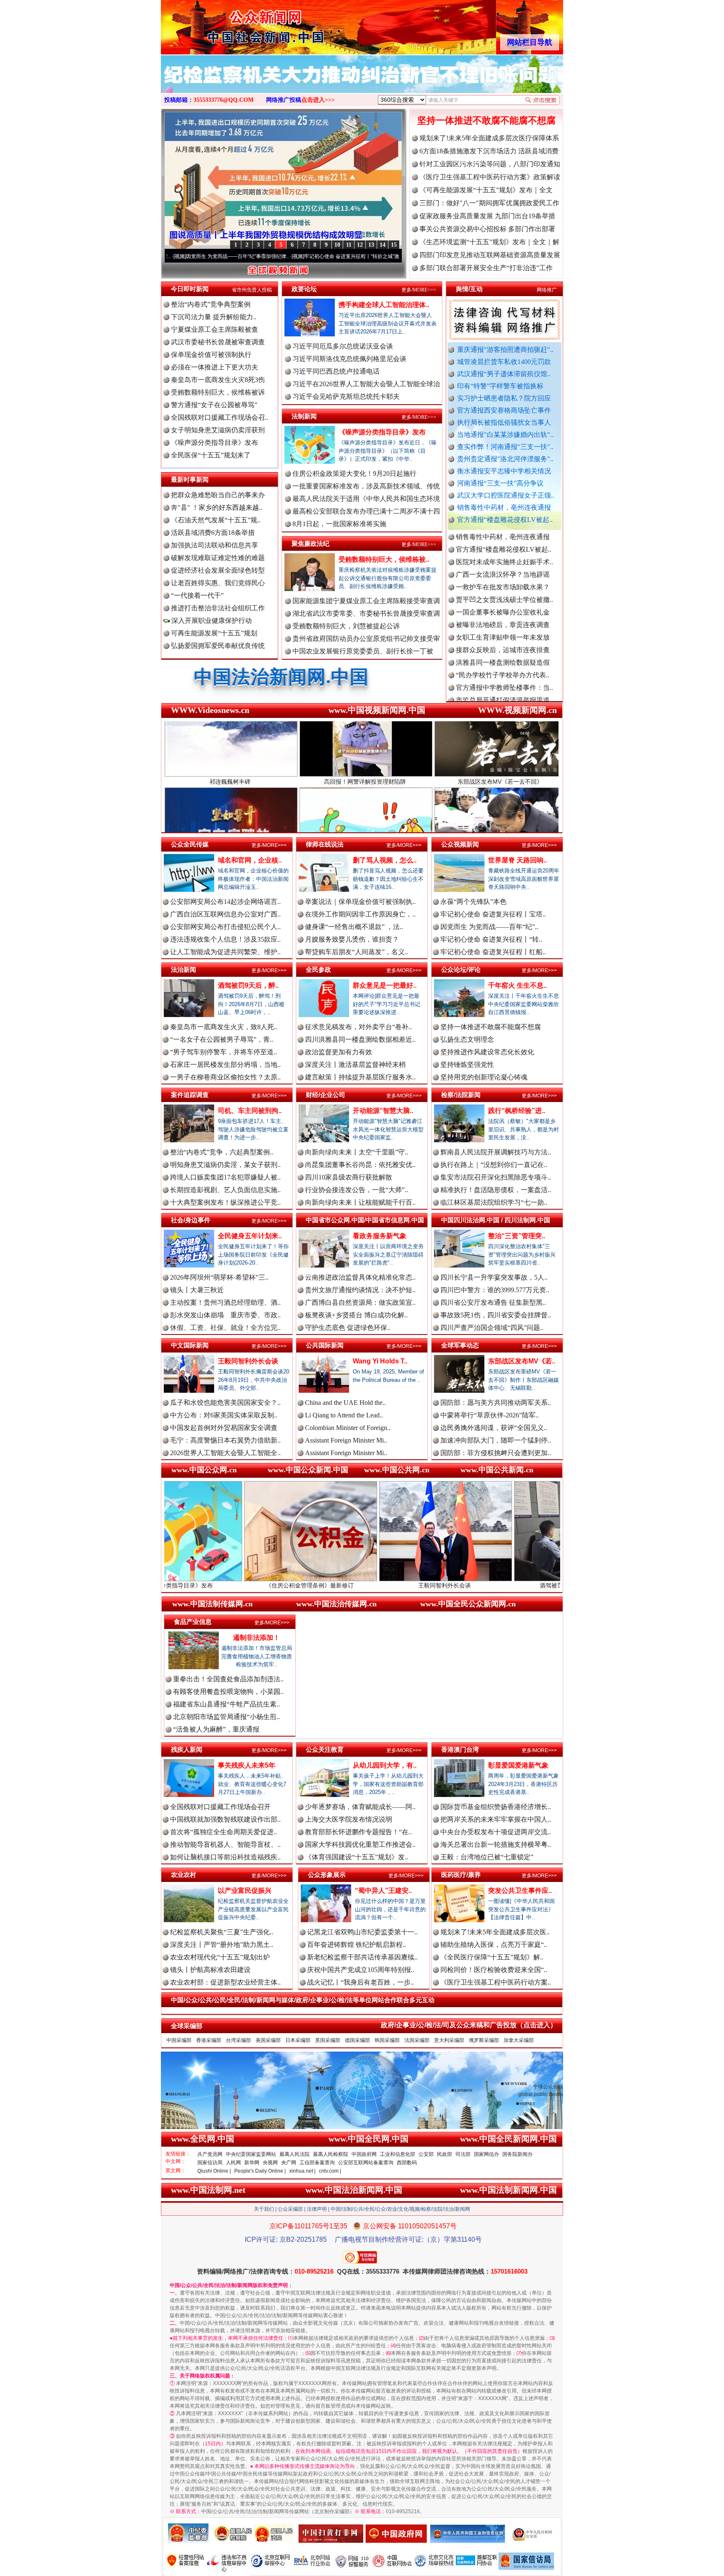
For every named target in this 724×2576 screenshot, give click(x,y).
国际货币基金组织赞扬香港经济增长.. (496, 1807)
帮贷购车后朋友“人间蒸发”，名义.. (357, 952)
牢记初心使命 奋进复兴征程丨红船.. (493, 952)
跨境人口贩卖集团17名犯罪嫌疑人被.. (225, 1177)
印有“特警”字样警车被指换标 (500, 386)
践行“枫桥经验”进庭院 (553, 1585)
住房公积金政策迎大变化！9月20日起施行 (354, 474)
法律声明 (317, 2209)
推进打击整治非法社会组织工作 (218, 608)
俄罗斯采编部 (484, 2040)
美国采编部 (268, 2040)
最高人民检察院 (331, 2154)
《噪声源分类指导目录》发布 (215, 443)
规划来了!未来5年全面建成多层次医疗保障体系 (489, 138)
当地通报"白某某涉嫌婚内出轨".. (505, 435)
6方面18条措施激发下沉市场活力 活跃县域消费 (489, 151)
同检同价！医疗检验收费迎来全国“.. (494, 1970)
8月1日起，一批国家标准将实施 (339, 524)
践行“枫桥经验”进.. (517, 1111)
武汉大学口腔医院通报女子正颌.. (506, 495)
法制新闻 (304, 416)
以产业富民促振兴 (245, 1891)
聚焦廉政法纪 (310, 543)
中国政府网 (364, 2154)
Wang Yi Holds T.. (380, 1361)
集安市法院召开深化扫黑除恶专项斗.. (496, 1177)
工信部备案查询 (317, 2163)
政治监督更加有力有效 (339, 1052)
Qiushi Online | (214, 2171)
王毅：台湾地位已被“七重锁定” (487, 1857)
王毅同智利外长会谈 (248, 1361)
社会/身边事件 (191, 1220)
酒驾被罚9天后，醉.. (248, 985)
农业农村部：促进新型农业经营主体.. (225, 1982)
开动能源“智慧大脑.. (383, 1111)
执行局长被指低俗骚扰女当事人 (504, 422)
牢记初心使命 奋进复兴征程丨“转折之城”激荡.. (232, 256)
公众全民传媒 (190, 844)
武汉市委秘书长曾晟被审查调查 (218, 342)
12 (360, 245)
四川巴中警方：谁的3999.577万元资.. (495, 1290)
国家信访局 (210, 2163)
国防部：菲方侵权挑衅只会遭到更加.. (496, 1453)
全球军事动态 (460, 1345)
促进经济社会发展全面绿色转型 (218, 570)
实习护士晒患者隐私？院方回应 (504, 398)
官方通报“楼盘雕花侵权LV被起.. (505, 520)
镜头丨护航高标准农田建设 (210, 1970)
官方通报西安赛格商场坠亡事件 (504, 410)
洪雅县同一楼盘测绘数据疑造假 (503, 583)
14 (383, 245)
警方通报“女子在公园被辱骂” (214, 405)
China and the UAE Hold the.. (345, 1403)
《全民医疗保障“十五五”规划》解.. (492, 1957)
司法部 (463, 2154)
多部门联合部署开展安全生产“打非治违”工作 (486, 268)
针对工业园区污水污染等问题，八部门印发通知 (490, 164)
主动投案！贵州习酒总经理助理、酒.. (225, 1302)
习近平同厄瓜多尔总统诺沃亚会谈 (343, 346)
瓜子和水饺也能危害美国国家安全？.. (225, 1403)
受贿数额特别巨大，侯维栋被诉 (218, 392)
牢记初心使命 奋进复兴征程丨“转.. (491, 939)
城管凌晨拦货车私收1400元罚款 (504, 362)
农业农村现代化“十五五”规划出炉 (220, 1957)
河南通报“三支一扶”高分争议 (500, 483)
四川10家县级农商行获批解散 (349, 1177)
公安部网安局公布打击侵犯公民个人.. (225, 927)
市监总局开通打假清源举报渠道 (503, 621)
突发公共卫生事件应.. (520, 1891)
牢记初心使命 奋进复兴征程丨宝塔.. (493, 914)
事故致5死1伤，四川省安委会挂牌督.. (496, 1315)
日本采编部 (298, 2040)
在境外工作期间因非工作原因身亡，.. (360, 914)
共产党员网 (210, 2154)
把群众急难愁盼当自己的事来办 (218, 495)
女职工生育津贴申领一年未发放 (503, 558)
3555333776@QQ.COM (224, 100)
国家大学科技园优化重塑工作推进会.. (360, 1844)
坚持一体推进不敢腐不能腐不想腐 (486, 120)
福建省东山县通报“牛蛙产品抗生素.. (226, 1704)
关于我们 (264, 2209)
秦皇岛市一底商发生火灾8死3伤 (218, 380)
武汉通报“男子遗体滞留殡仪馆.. (504, 374)
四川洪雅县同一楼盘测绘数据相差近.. (360, 1039)
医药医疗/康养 (461, 1875)
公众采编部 (290, 2209)
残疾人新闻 (187, 1749)
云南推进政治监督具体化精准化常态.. (360, 1277)
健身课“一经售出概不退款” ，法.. (354, 927)
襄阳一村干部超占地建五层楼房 (503, 646)
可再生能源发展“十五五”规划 (214, 633)
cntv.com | (330, 2171)
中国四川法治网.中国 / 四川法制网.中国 (496, 1220)
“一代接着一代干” (197, 595)
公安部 (426, 2154)
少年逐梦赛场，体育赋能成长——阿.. (360, 1807)
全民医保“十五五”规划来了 (211, 455)
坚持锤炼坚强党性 (467, 1065)
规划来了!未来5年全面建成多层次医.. (495, 1932)
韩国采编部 (387, 2040)
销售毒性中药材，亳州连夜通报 (504, 507)
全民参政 (318, 969)
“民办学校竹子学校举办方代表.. (503, 596)
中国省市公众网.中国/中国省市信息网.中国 (365, 1220)
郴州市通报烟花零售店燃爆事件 (503, 671)
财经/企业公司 (326, 1095)
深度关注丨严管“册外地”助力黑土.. (222, 1945)
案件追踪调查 (190, 1095)
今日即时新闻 (190, 289)
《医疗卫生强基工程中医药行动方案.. (496, 1982)
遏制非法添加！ (256, 1638)
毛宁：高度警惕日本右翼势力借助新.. (225, 1440)
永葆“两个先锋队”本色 (473, 902)
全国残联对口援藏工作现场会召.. (220, 417)
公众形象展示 (327, 1875)
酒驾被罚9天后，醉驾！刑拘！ (419, 1585)
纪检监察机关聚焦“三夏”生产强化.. (222, 1932)
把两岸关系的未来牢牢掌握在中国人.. (496, 1819)
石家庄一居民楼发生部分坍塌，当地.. (225, 1065)
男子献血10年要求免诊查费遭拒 (503, 634)
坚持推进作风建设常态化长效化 (487, 1052)
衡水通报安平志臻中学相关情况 (504, 471)
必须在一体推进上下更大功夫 (215, 367)
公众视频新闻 (460, 844)
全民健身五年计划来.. (250, 1236)
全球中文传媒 (230, 24)
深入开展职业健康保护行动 (211, 621)
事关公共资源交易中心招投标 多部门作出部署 (487, 229)
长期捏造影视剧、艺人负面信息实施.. (225, 1190)
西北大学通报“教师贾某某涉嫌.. (503, 659)
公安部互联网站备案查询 (366, 2163)
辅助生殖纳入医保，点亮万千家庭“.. (494, 1945)
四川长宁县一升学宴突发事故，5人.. (494, 1277)
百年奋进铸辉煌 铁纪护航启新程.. (357, 1945)
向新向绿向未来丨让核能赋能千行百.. (360, 1202)
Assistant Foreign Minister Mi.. (346, 1440)
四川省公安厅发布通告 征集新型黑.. (493, 1302)
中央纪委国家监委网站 (251, 2154)
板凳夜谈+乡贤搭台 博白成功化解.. (356, 1315)
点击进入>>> (318, 100)
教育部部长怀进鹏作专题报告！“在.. (358, 1832)
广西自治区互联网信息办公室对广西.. (225, 914)
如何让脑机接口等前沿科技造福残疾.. (225, 1857)
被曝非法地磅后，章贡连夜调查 (503, 546)
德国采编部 (357, 2040)
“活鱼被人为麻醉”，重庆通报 (216, 1729)
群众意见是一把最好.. (385, 985)
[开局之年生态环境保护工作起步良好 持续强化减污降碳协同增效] (362, 83)
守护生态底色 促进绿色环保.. (348, 1328)
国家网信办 (486, 2154)
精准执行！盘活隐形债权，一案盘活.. (496, 1190)
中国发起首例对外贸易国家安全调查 (224, 1428)
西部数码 (407, 2163)
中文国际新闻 (190, 1345)
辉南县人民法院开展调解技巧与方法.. (496, 1152)
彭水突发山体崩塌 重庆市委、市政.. (225, 1315)
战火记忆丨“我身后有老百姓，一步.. (361, 1982)
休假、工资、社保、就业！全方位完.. (225, 1328)
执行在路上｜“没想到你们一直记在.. (494, 1165)
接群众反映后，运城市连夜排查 (503, 571)
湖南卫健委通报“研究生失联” (499, 696)
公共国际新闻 (325, 1345)
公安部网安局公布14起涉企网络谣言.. (225, 902)
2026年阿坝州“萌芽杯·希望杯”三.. (219, 1277)
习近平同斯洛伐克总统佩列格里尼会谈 (349, 359)
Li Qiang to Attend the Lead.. (344, 1415)
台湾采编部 (238, 2040)
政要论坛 (304, 289)
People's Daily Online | (260, 2171)
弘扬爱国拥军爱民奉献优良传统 (218, 646)
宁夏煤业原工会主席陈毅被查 (215, 329)
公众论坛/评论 (461, 969)
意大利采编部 (449, 2040)
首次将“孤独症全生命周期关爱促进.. (224, 1832)
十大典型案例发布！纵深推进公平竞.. (225, 1202)
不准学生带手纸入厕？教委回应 (503, 684)
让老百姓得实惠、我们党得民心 (218, 583)
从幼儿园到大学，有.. (385, 1765)
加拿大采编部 (519, 2040)
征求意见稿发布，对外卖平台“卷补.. (358, 1027)
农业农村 (184, 1875)
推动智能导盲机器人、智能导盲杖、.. (225, 1844)
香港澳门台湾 (460, 1749)
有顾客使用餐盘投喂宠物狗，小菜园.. (228, 1692)
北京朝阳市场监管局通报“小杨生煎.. (226, 1717)
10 (337, 245)
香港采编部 (209, 2040)
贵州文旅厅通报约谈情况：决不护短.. (360, 1290)
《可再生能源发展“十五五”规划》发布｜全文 (486, 190)
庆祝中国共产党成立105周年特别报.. (361, 1970)
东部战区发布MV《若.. (522, 1361)
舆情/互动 (469, 289)
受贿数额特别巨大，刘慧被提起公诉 (346, 626)
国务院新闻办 (517, 2154)
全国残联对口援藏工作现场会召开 (220, 1807)
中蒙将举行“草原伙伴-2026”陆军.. (490, 1415)
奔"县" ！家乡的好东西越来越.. (217, 507)
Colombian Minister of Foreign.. (348, 1428)
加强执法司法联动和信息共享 (215, 545)
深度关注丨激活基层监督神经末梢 (355, 1065)
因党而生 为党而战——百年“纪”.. (489, 927)
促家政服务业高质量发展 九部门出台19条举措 (487, 216)
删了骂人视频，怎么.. (385, 860)
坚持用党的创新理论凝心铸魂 (484, 1077)
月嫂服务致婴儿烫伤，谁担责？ (352, 939)
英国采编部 (328, 2040)
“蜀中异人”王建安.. (383, 1891)
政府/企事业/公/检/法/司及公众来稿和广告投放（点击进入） (469, 2025)
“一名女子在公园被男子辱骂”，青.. (222, 1039)
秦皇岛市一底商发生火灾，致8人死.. (224, 1027)
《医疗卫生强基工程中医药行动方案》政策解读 (490, 177)
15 (394, 245)
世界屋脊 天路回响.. (517, 860)
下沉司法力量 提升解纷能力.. (214, 317)
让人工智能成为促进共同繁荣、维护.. (225, 952)
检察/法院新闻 (461, 1095)
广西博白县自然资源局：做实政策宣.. (360, 1302)
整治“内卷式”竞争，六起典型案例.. (222, 1152)
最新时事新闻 (190, 479)
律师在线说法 (325, 844)
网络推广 (547, 290)
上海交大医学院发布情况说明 (349, 1819)
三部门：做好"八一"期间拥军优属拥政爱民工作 (489, 203)
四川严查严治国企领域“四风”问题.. (492, 1328)
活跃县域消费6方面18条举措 (213, 533)
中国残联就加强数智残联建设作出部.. (225, 1819)
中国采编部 (179, 2040)
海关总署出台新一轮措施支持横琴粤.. (496, 1844)
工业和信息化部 (398, 2154)
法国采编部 (417, 2040)
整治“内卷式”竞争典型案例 (211, 304)
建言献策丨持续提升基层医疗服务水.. (360, 1077)
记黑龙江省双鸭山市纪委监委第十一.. (362, 1932)
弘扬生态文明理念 (467, 1039)
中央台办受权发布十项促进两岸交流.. (496, 1832)
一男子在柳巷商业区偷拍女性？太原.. (225, 1077)
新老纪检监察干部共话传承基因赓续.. (362, 1957)
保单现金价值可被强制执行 (211, 355)
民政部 (445, 2154)
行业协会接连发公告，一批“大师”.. (357, 1190)
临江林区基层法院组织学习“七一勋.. (494, 1202)
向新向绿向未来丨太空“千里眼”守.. (357, 1152)
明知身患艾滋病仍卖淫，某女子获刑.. (225, 1165)
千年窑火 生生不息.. (517, 985)
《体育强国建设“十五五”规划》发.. (357, 1857)
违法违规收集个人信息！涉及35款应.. (225, 939)
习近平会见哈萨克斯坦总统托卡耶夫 (346, 396)
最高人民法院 (295, 2154)
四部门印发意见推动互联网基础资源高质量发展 (490, 255)
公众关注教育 (325, 1749)
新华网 (252, 2163)
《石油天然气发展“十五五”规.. (216, 520)
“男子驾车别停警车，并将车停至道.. (224, 1052)
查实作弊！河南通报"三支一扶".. (505, 447)
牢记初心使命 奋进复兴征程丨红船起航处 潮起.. (352, 256)
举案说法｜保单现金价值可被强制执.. (360, 902)
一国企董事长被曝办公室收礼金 (503, 533)
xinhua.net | (302, 2171)
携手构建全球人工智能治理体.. (384, 305)
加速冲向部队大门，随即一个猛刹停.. (496, 1440)
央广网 (289, 2163)
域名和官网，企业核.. (250, 860)
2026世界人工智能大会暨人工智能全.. (225, 1453)
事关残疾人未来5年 (247, 1765)
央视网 (270, 2163)
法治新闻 (184, 969)
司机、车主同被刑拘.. (250, 1111)
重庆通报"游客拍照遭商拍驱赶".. (505, 350)
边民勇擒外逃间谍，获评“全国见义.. (494, 1428)
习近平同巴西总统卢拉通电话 (336, 371)
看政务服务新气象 (380, 1236)
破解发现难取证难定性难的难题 (218, 558)
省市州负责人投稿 (252, 290)
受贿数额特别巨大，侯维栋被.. (384, 559)
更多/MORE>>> (419, 290)
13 (371, 245)
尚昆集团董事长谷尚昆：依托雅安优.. (360, 1165)
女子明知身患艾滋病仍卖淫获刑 (218, 430)
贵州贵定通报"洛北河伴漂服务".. (505, 459)
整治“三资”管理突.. (517, 1236)
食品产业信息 (193, 1622)
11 (349, 245)
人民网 (233, 2163)
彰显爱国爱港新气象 (518, 1765)
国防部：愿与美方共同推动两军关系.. (496, 1403)
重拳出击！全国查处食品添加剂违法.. (228, 1679)
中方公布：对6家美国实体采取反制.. (224, 1415)
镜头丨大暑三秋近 (197, 1290)
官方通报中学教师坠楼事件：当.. (504, 608)
